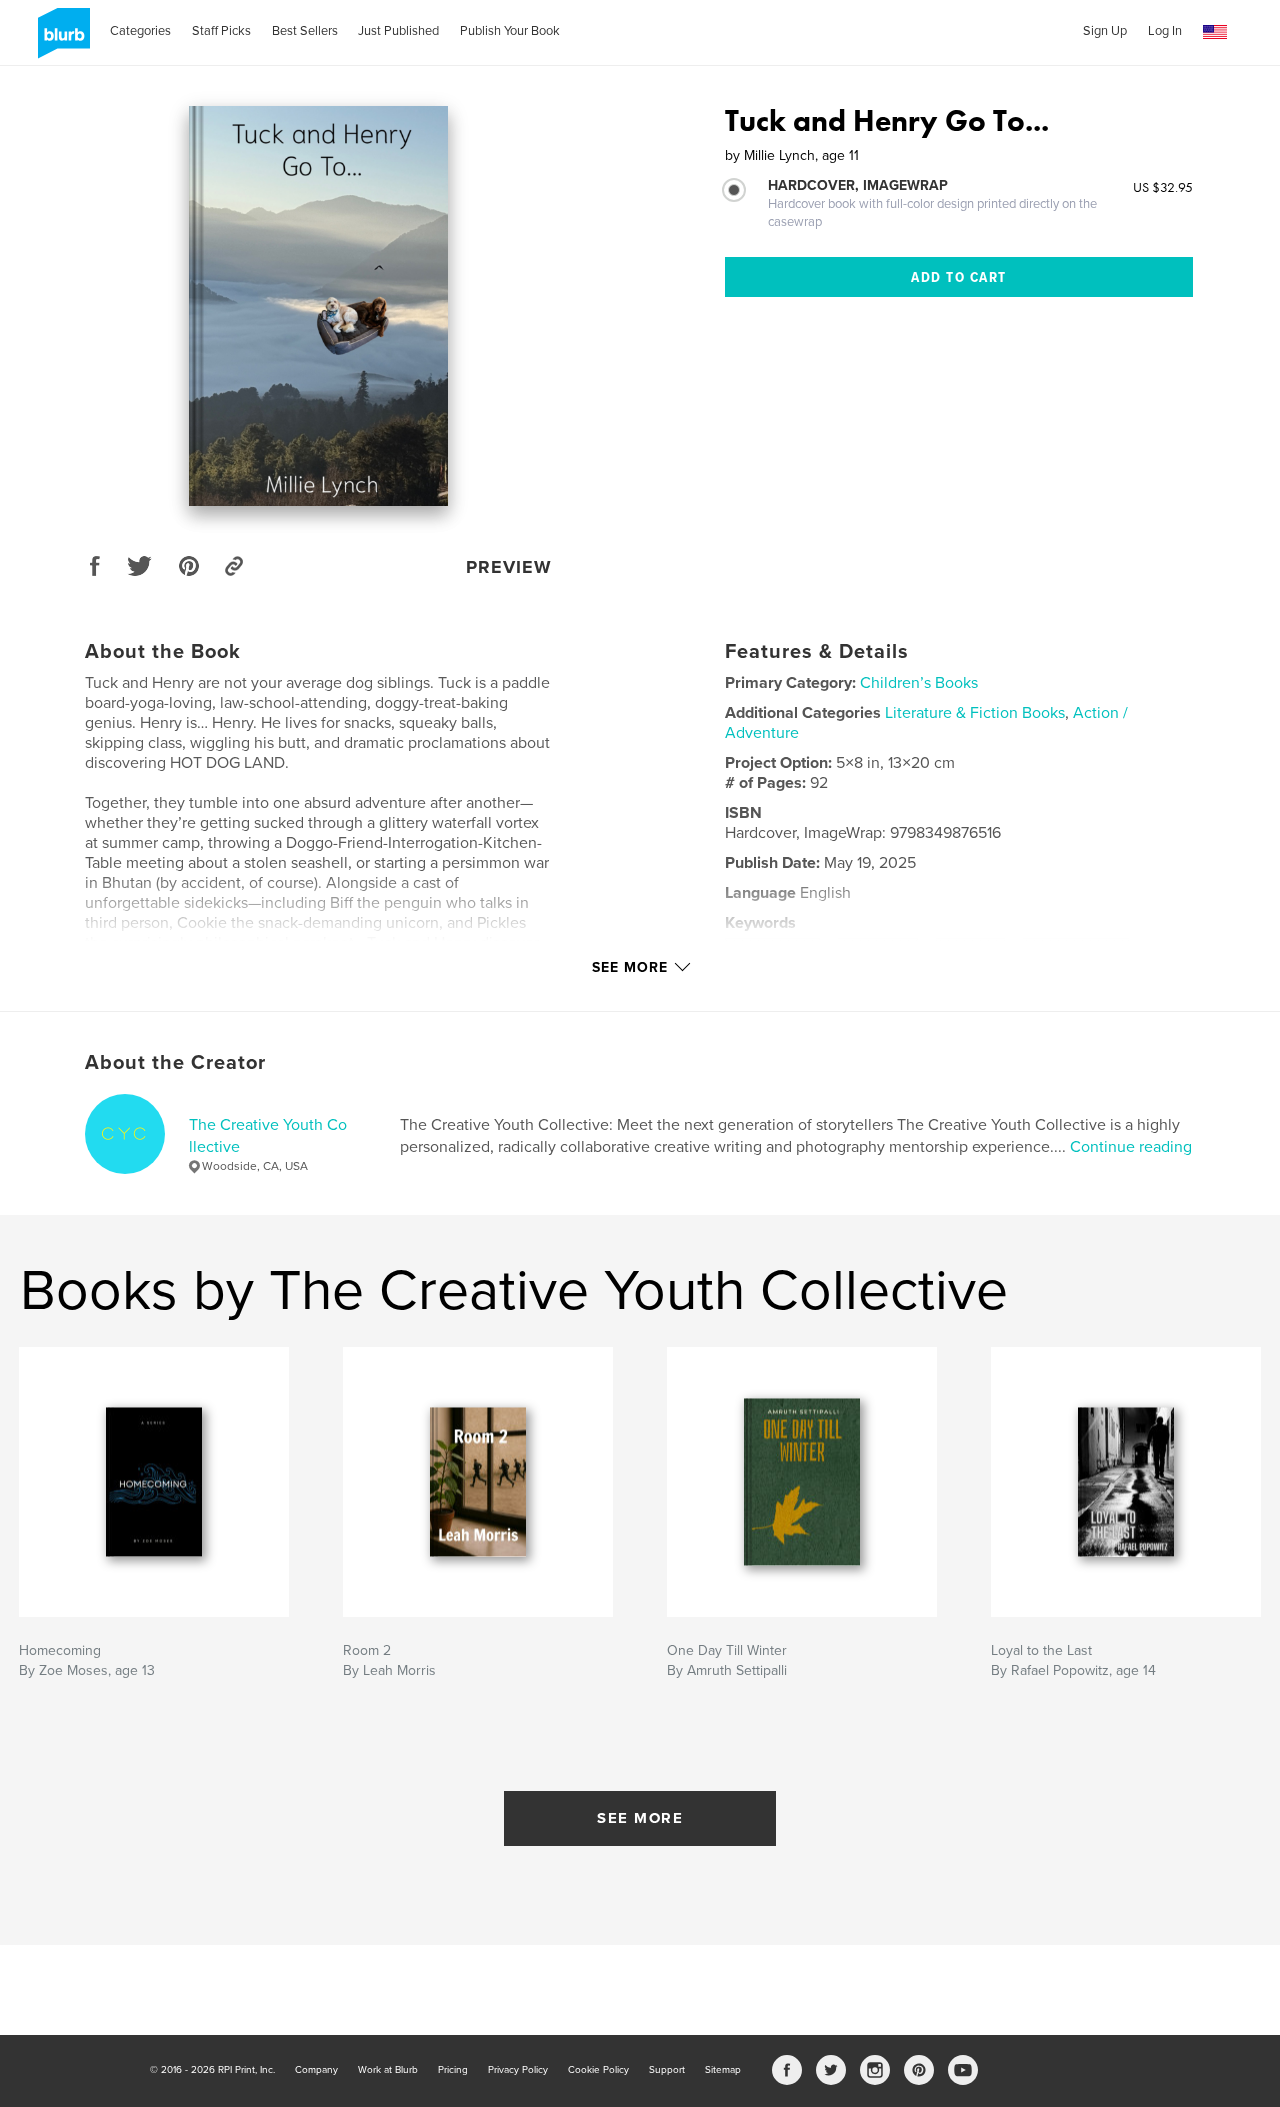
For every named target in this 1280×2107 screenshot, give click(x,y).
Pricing (453, 2070)
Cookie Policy (598, 2070)
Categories (140, 31)
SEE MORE (640, 1818)
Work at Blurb (388, 2070)
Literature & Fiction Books (975, 713)
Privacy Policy (518, 2070)
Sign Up (1105, 31)
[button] (1215, 32)
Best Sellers (305, 31)
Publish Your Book (510, 31)
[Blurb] (60, 41)
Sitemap (723, 2070)
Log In (1165, 31)
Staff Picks (221, 31)
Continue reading (1131, 1147)
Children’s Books (919, 683)
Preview (509, 567)
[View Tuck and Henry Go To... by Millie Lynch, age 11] (318, 306)
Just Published (398, 31)
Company (316, 2070)
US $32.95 (1163, 187)
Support (667, 2070)
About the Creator (175, 1063)
